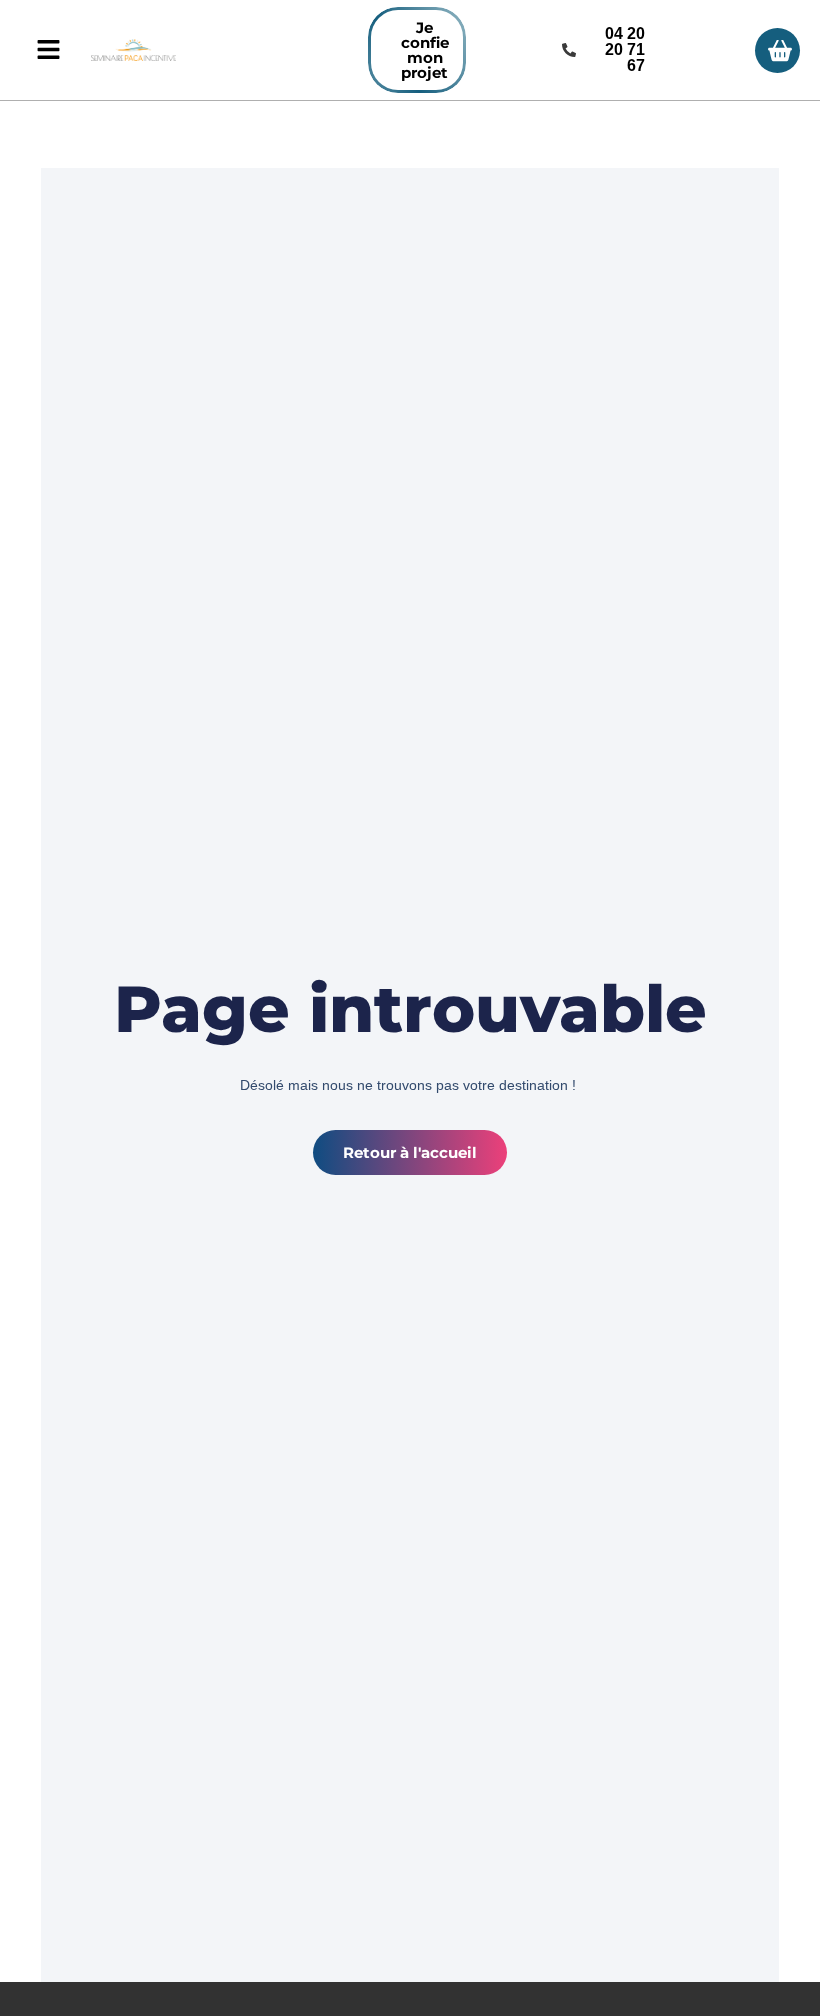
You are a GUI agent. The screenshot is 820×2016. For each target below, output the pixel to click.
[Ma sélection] (777, 50)
